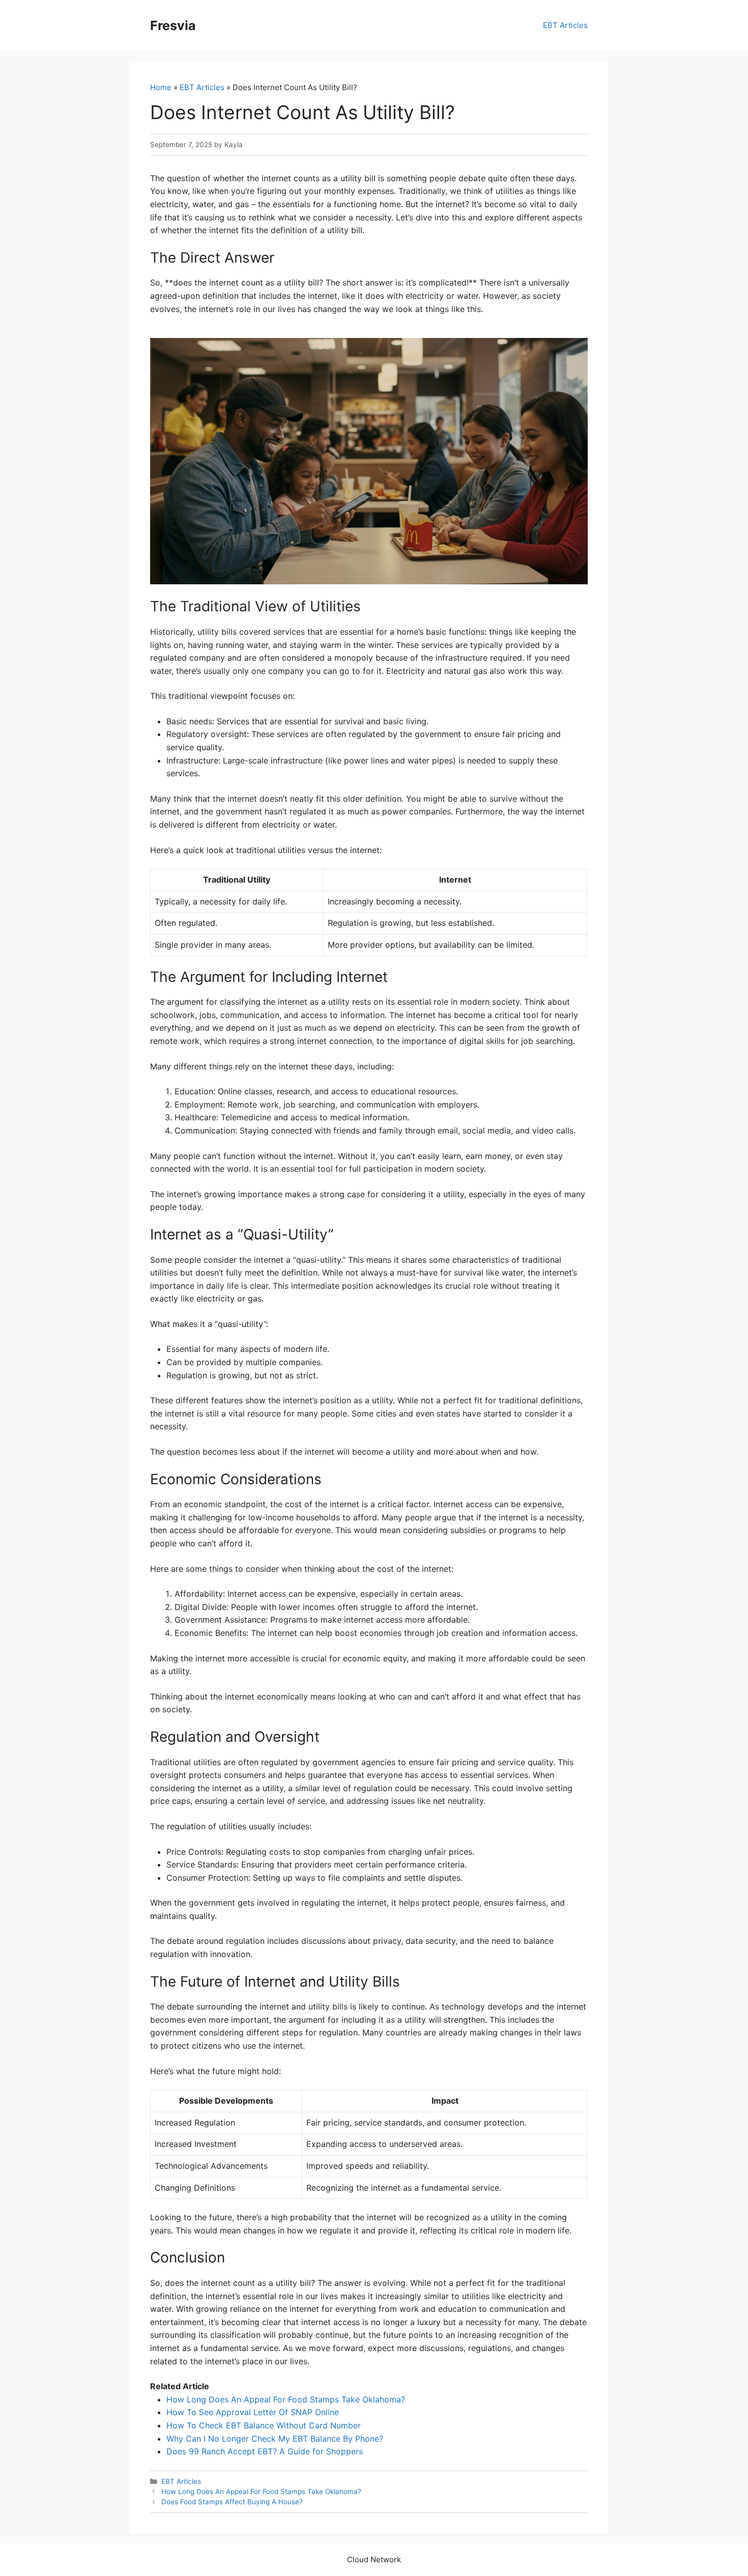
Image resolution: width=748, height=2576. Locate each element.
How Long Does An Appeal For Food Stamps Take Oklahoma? (286, 2399)
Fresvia (173, 25)
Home (161, 87)
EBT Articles (565, 25)
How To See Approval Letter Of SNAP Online (253, 2412)
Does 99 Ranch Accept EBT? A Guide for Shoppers (265, 2451)
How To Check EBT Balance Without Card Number (264, 2425)
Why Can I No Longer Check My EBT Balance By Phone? (275, 2439)
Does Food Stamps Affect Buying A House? (232, 2502)
